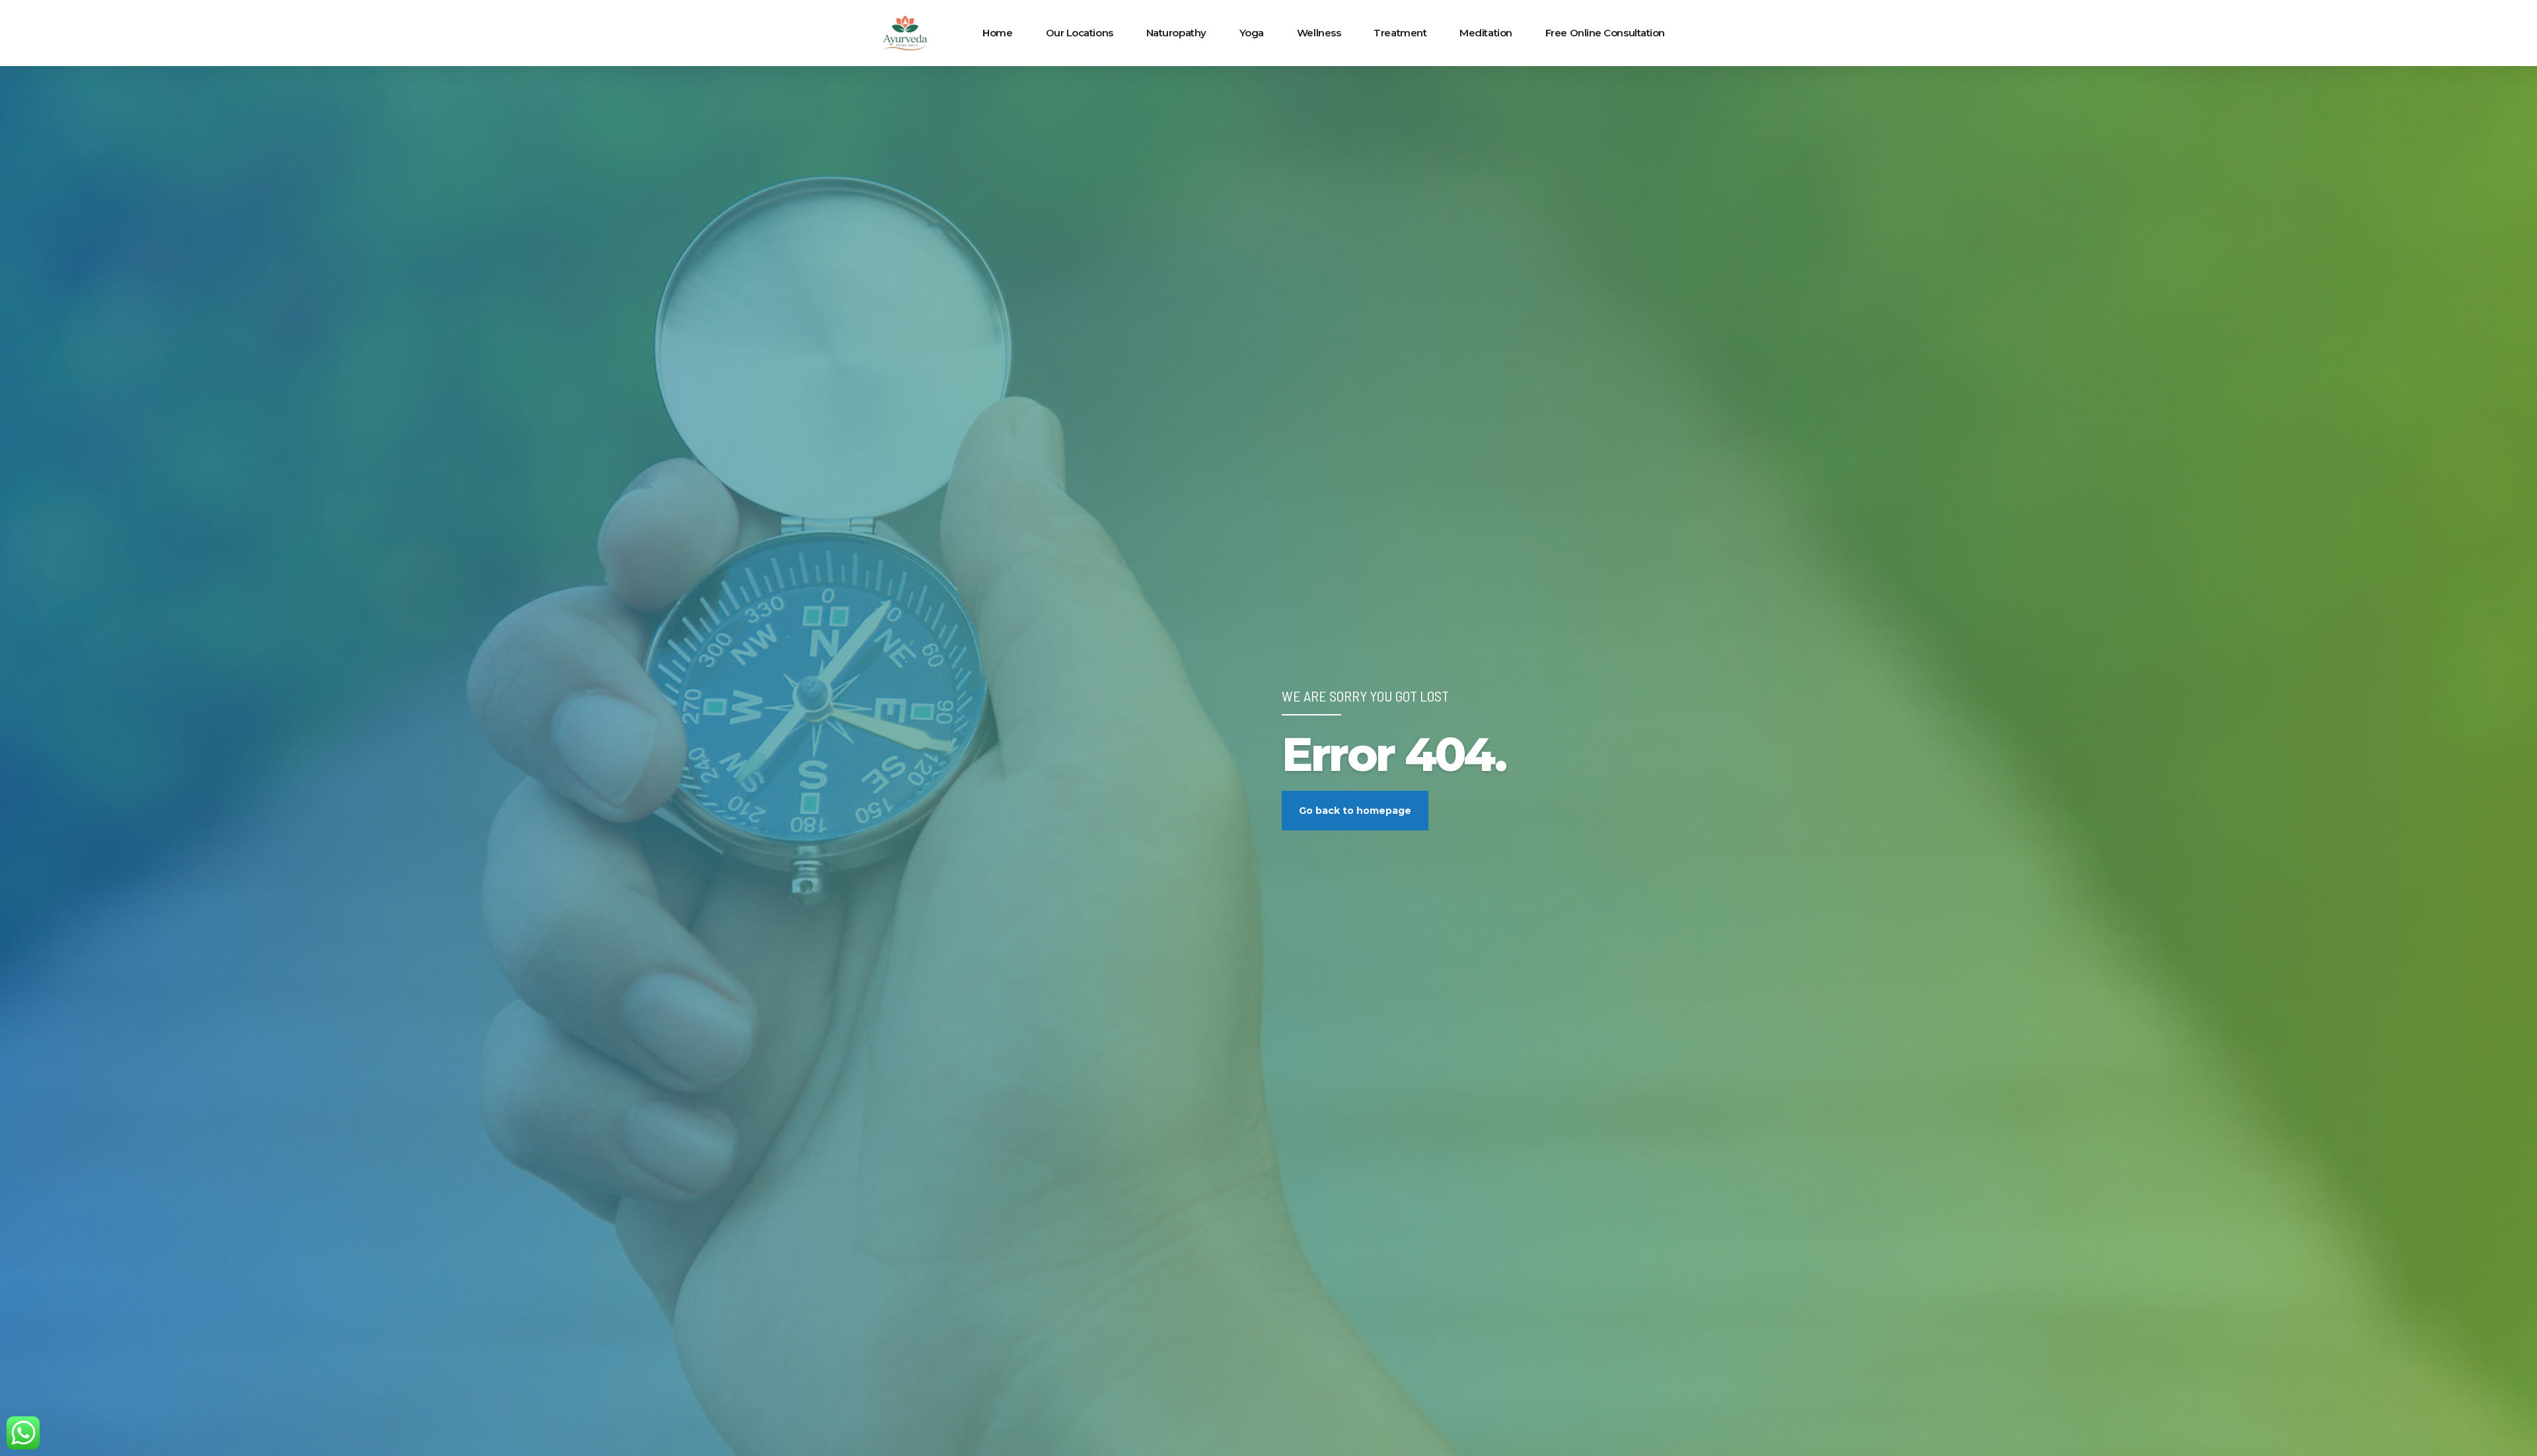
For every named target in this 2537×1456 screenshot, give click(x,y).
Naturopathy (1176, 33)
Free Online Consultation (1605, 33)
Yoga (1252, 33)
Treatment (1400, 33)
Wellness (1319, 33)
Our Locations (1080, 33)
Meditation (1486, 33)
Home (997, 33)
